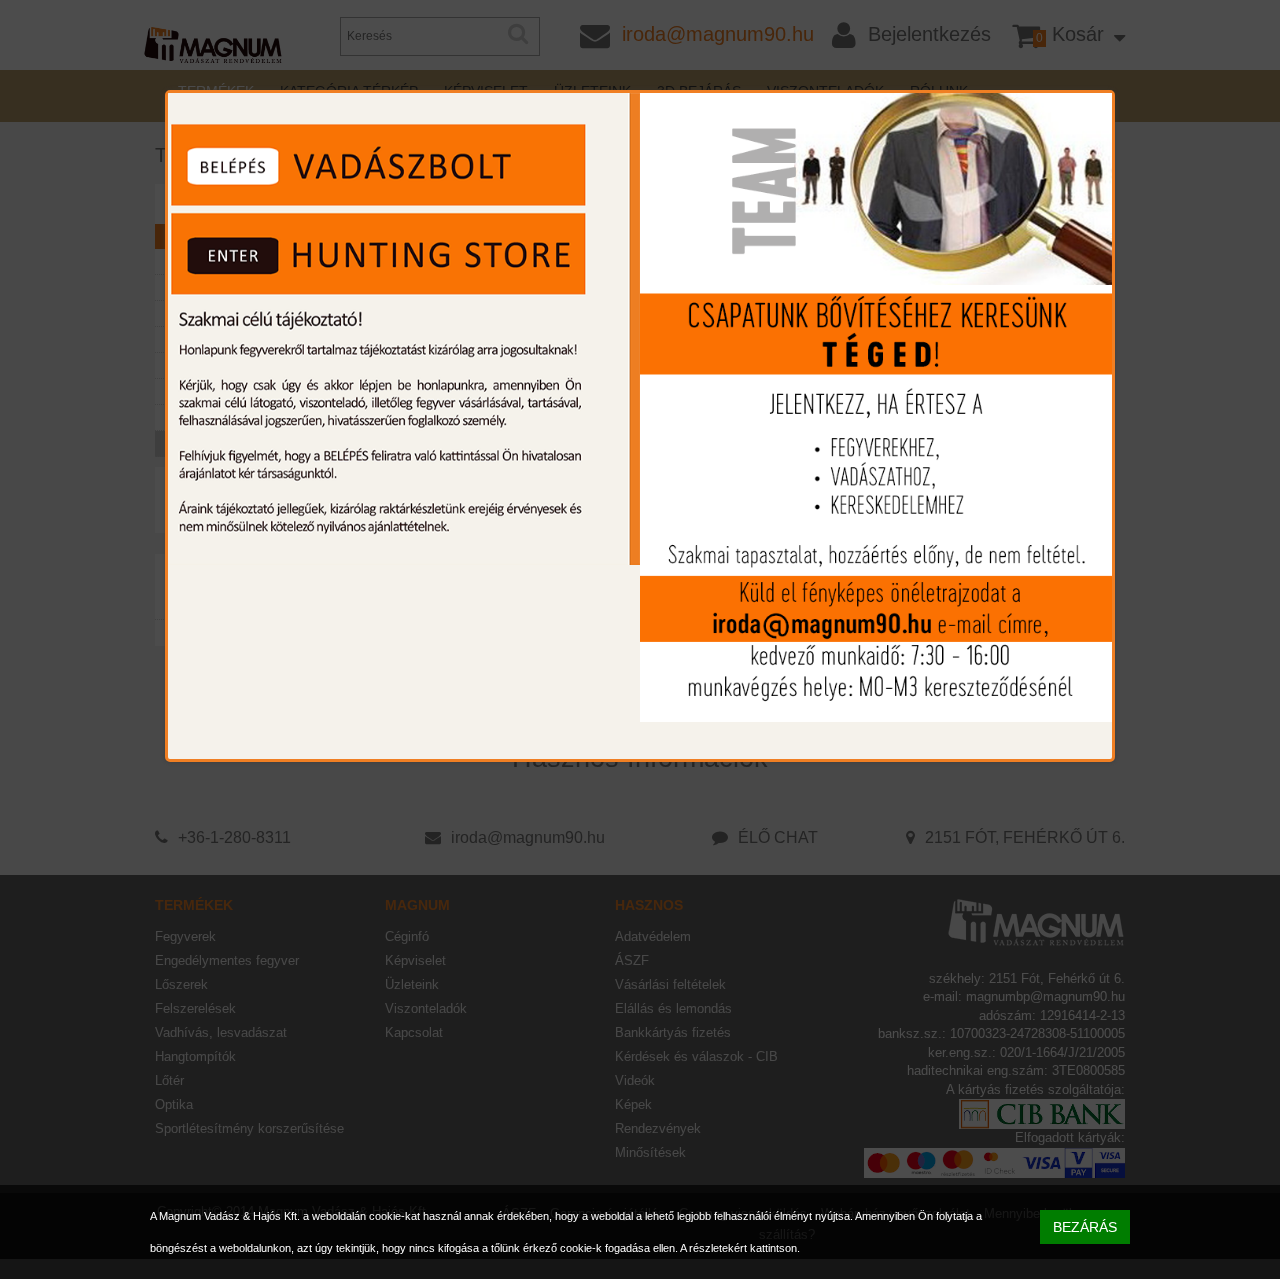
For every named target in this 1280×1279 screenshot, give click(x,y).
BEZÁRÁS (1085, 1227)
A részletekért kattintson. (740, 1248)
